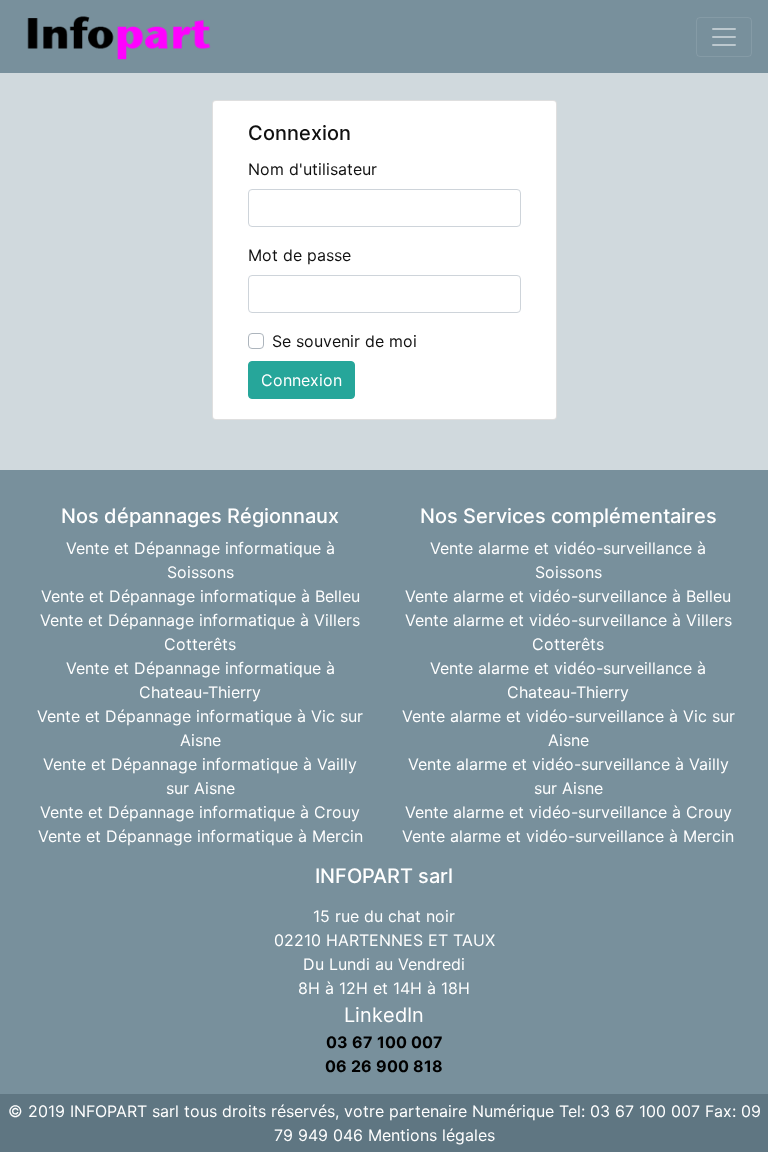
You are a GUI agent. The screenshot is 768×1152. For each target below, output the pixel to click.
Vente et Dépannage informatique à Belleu (200, 596)
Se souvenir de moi (344, 341)
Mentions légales (431, 1135)
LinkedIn (384, 1015)
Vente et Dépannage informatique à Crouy (200, 812)
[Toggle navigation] (724, 37)
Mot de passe (299, 255)
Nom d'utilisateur (312, 169)
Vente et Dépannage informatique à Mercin (200, 836)
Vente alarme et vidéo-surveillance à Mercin (568, 836)
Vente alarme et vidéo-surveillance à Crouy (568, 812)
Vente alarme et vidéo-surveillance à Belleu (568, 596)
